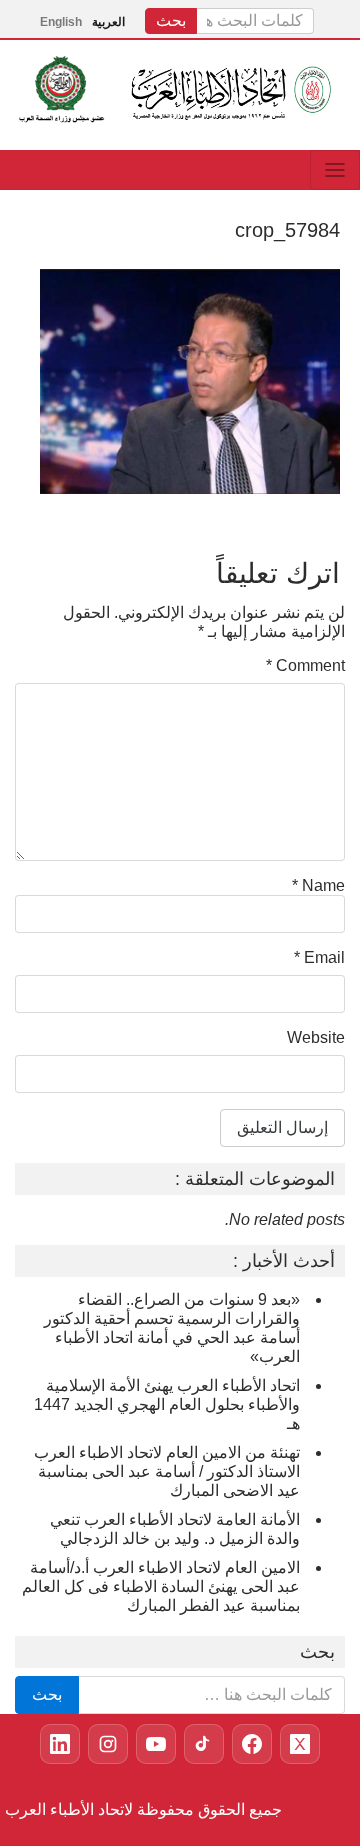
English (61, 22)
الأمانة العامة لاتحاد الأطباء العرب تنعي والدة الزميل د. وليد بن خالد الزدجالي (175, 1529)
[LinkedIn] (60, 1744)
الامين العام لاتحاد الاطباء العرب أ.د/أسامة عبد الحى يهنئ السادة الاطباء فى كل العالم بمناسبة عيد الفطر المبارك (161, 1586)
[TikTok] (204, 1744)
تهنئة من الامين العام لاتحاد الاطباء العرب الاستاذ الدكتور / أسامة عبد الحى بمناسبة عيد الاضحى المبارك (167, 1471)
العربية (108, 22)
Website (316, 1037)
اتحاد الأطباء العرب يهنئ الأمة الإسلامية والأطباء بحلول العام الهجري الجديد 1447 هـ (167, 1404)
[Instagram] (108, 1744)
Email (319, 957)
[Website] (252, 1744)
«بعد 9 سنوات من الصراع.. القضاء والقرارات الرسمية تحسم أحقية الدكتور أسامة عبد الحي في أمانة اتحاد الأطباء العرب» (172, 1328)
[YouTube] (156, 1744)
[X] (300, 1744)
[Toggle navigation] (335, 170)
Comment (305, 665)
